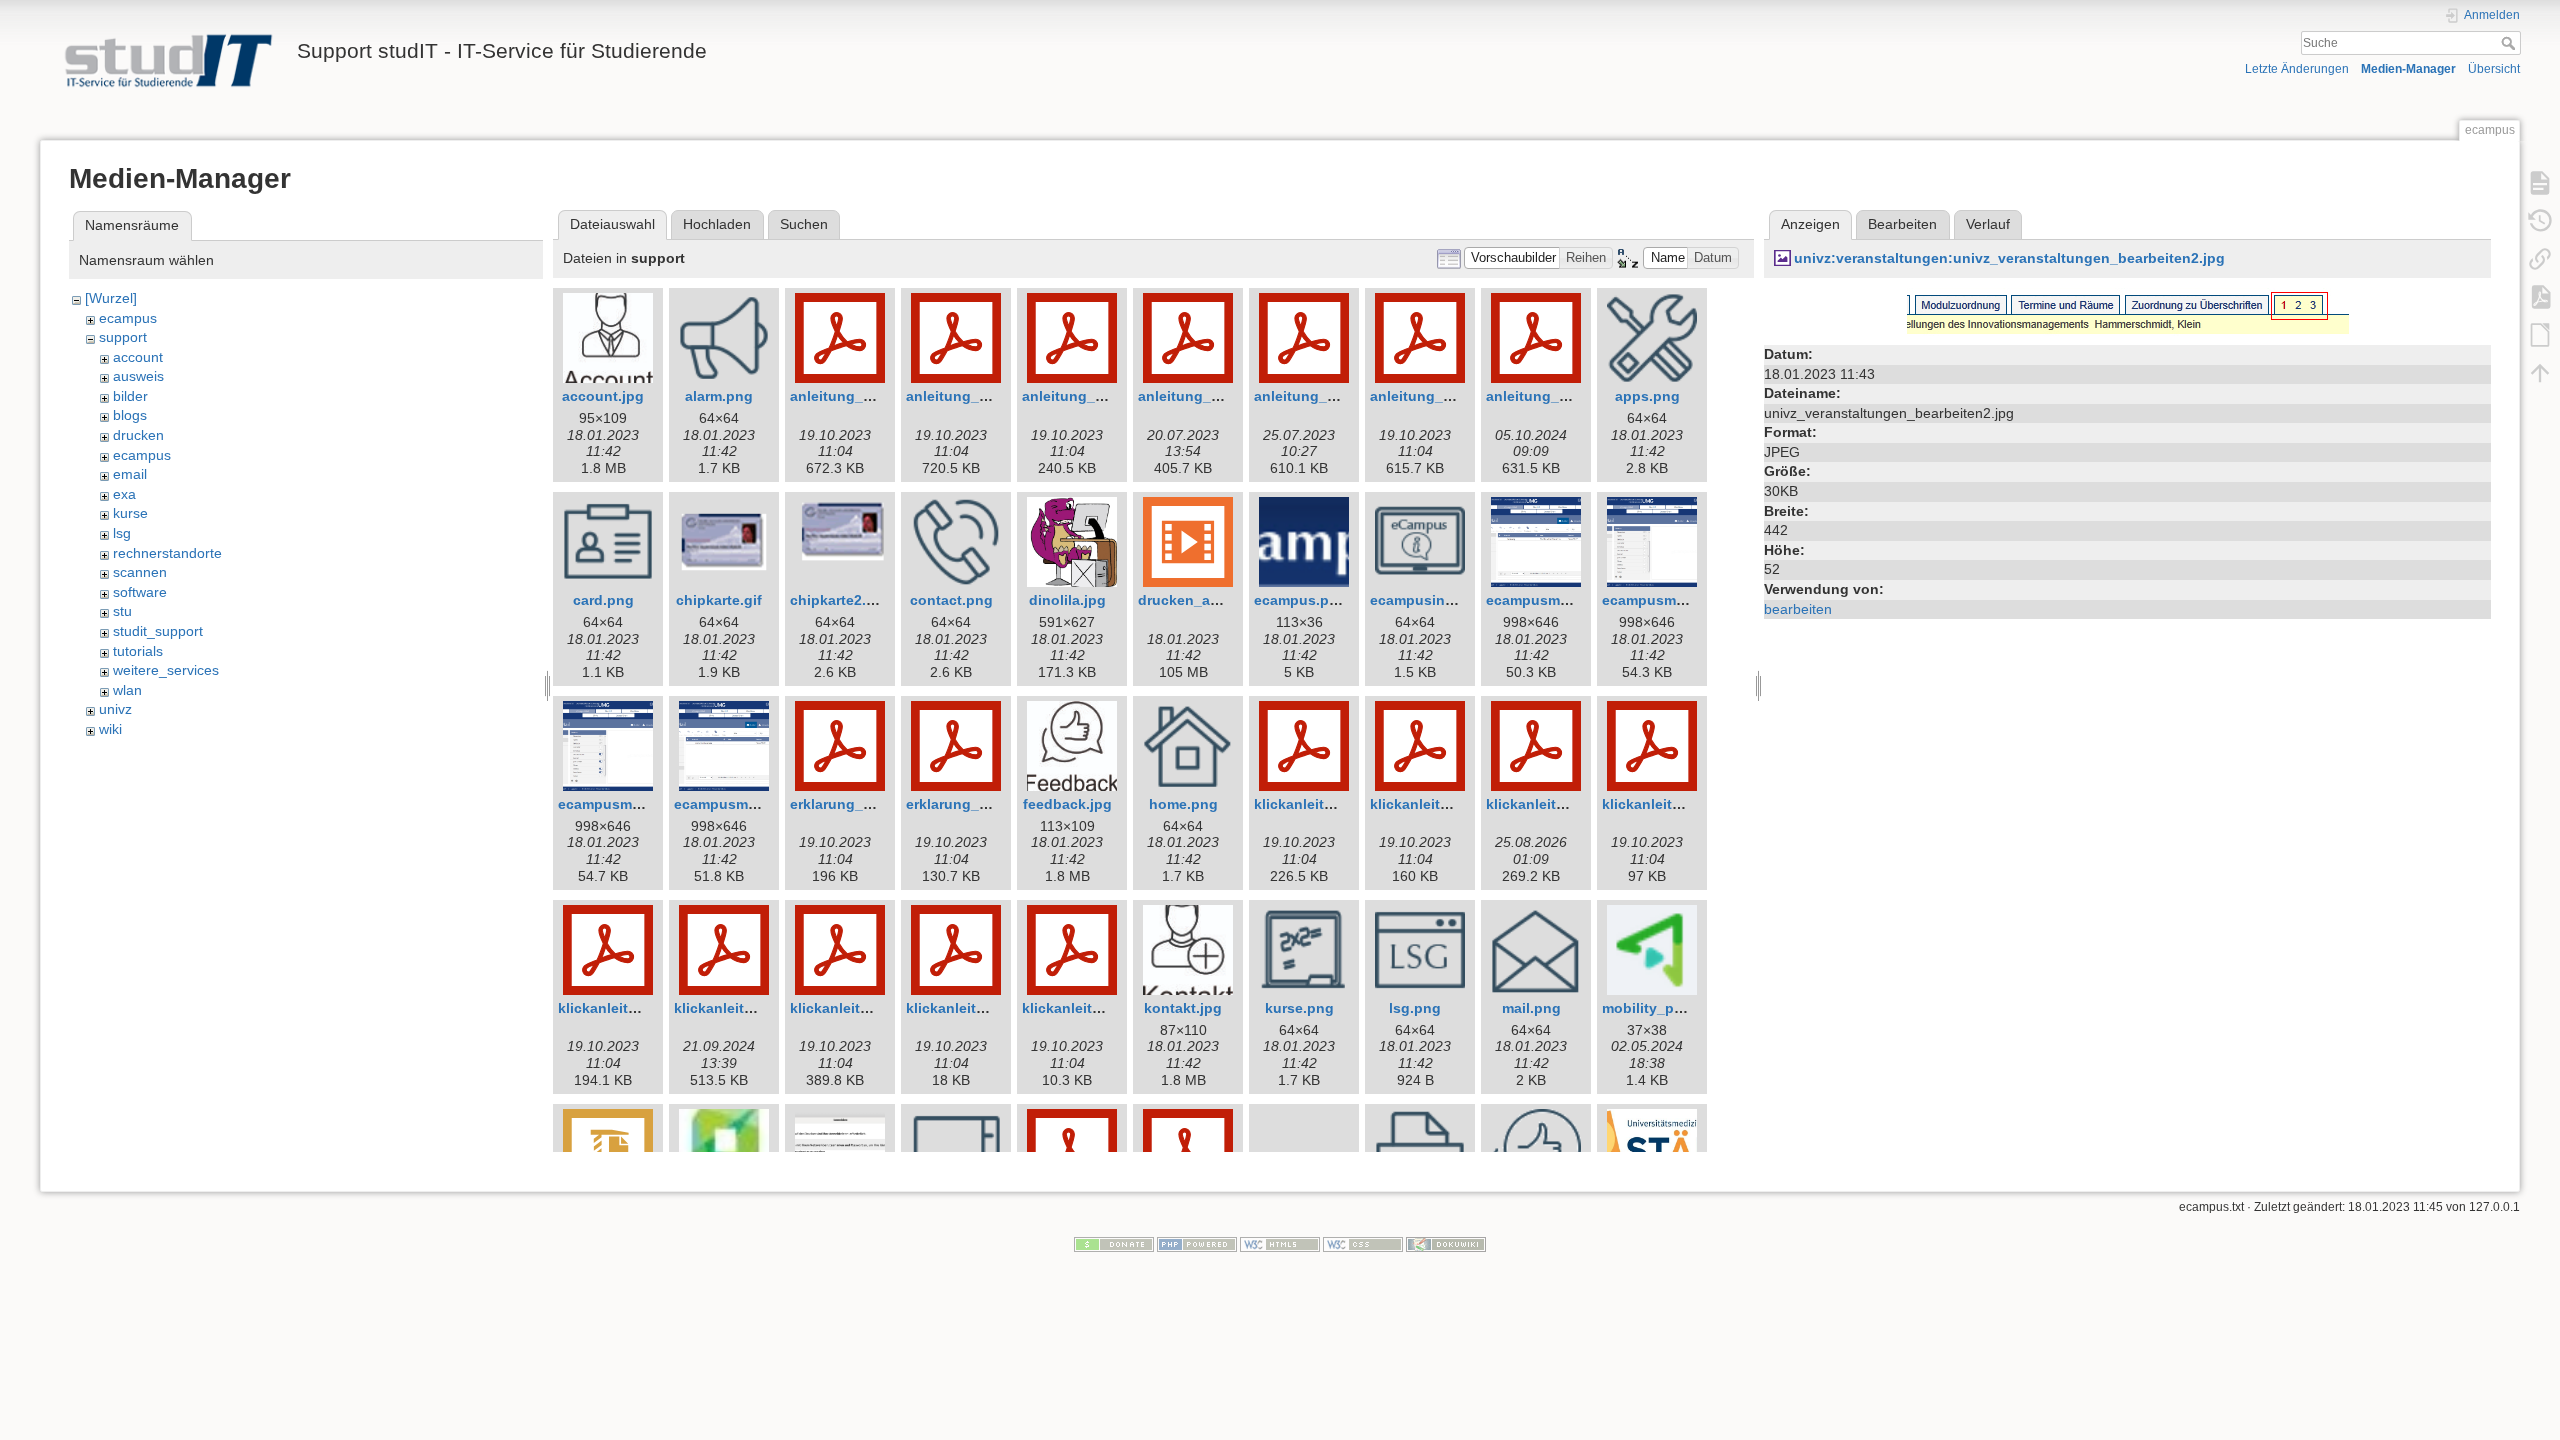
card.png (603, 600)
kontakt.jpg (1183, 1008)
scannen (140, 572)
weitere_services (166, 670)
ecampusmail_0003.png (638, 804)
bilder (130, 396)
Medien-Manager (2408, 69)
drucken (138, 435)
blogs (130, 415)
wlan (127, 690)
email (130, 474)
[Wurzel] (111, 298)
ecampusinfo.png (1430, 600)
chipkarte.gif (719, 600)
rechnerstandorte (167, 553)
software (140, 592)
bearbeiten (1798, 609)
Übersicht (2494, 69)
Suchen (804, 224)
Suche (2510, 43)
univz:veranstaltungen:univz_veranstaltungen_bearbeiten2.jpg (2009, 258)
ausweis (138, 376)
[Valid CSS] (1363, 1244)
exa (124, 494)
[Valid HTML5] (1280, 1244)
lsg (122, 533)
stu (122, 611)
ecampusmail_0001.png (1566, 600)
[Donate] (1114, 1244)
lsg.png (1415, 1008)
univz (115, 709)
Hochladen (717, 224)
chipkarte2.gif (837, 600)
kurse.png (1299, 1008)
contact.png (951, 600)
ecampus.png (1300, 600)
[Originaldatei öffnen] (2128, 313)
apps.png (1647, 396)
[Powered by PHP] (1197, 1244)
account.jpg (603, 396)
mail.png (1531, 1008)
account (138, 357)
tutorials (138, 651)
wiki (110, 729)
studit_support (158, 631)
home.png (1183, 804)
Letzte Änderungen (2297, 69)
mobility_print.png (1665, 1008)
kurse (130, 513)
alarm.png (719, 396)
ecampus (128, 318)
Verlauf (1988, 224)
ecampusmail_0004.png (754, 804)
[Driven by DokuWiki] (1446, 1244)
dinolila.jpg (1067, 600)
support (123, 337)
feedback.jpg (1067, 804)
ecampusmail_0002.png (1682, 600)
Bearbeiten (1902, 224)
